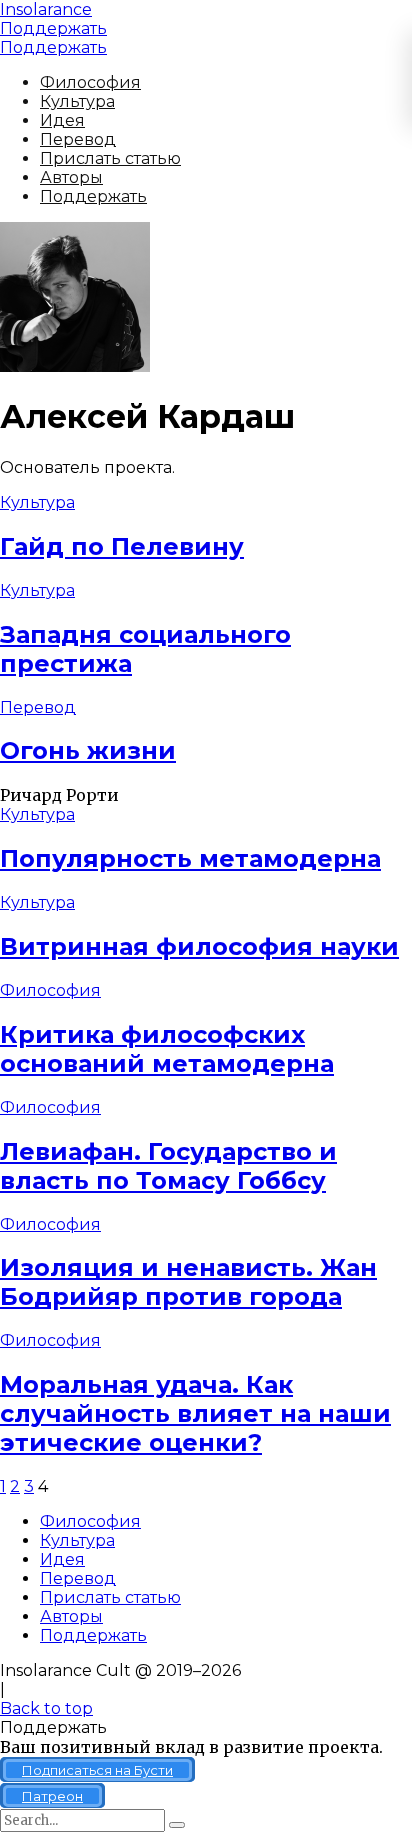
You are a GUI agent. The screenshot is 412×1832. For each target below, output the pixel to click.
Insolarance (46, 9)
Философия (90, 82)
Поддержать (53, 28)
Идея (62, 120)
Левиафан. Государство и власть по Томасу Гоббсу (168, 1166)
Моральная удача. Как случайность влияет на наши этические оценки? (195, 1413)
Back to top (46, 1708)
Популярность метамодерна (190, 858)
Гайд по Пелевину (122, 546)
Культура (77, 101)
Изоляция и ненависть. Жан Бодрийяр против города (188, 1282)
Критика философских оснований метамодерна (167, 1049)
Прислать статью (110, 158)
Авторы (71, 177)
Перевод (78, 139)
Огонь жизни (88, 750)
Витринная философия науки (199, 946)
